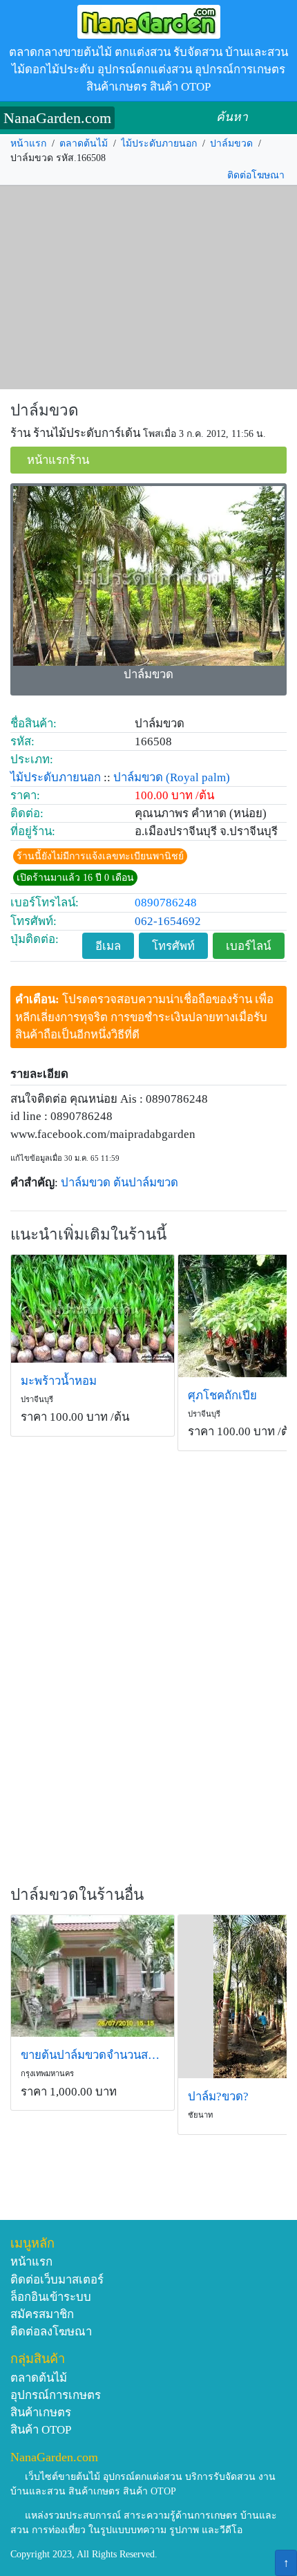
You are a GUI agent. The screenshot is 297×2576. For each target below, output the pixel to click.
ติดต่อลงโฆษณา (51, 2332)
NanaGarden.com (57, 118)
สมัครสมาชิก (42, 2314)
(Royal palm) (198, 777)
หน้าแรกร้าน (58, 460)
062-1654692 (168, 921)
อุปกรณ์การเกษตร (56, 2395)
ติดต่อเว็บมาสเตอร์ (57, 2280)
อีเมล (108, 946)
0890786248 (166, 903)
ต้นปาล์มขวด (146, 1183)
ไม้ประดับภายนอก (159, 143)
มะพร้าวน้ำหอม (59, 1381)
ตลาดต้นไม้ (84, 143)
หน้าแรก (28, 143)
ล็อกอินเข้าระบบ (51, 2297)
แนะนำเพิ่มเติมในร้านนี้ (88, 1234)
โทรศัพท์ (173, 946)
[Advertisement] (148, 288)
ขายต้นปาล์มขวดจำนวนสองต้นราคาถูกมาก (93, 2055)
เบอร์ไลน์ (248, 946)
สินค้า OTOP (41, 2430)
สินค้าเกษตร (41, 2412)
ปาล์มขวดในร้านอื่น (77, 1895)
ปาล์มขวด (231, 143)
